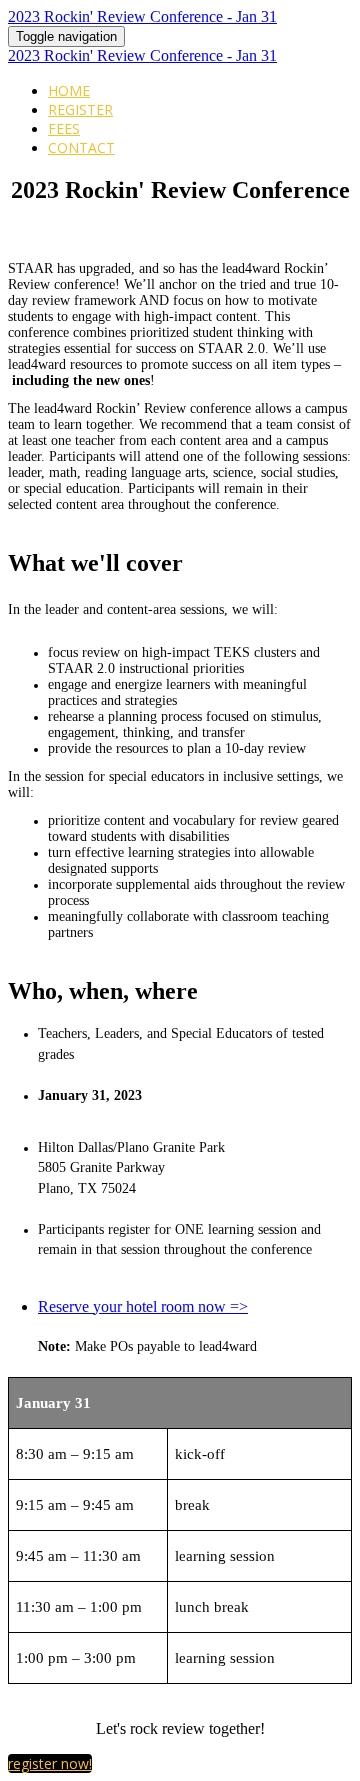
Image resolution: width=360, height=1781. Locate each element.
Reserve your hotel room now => (143, 1306)
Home (69, 90)
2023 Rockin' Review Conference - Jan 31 (142, 16)
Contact (81, 147)
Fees (64, 128)
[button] (50, 1763)
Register (80, 109)
